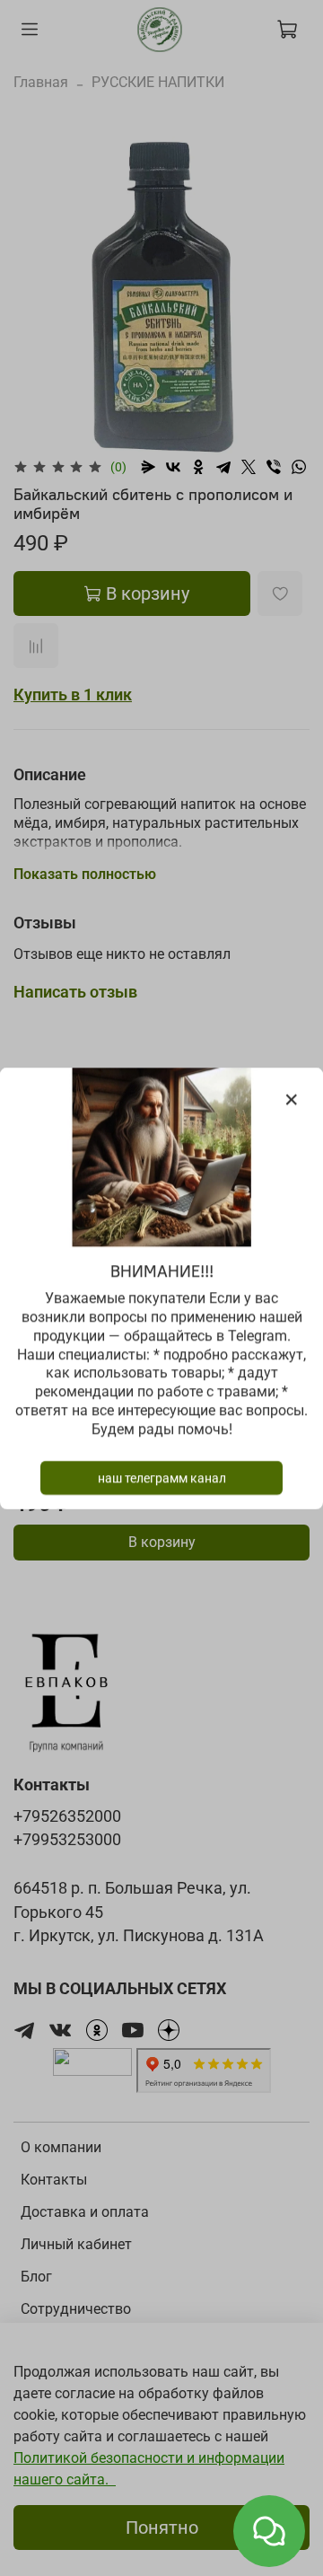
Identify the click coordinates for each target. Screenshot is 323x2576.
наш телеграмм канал (162, 1477)
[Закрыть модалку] (292, 1100)
